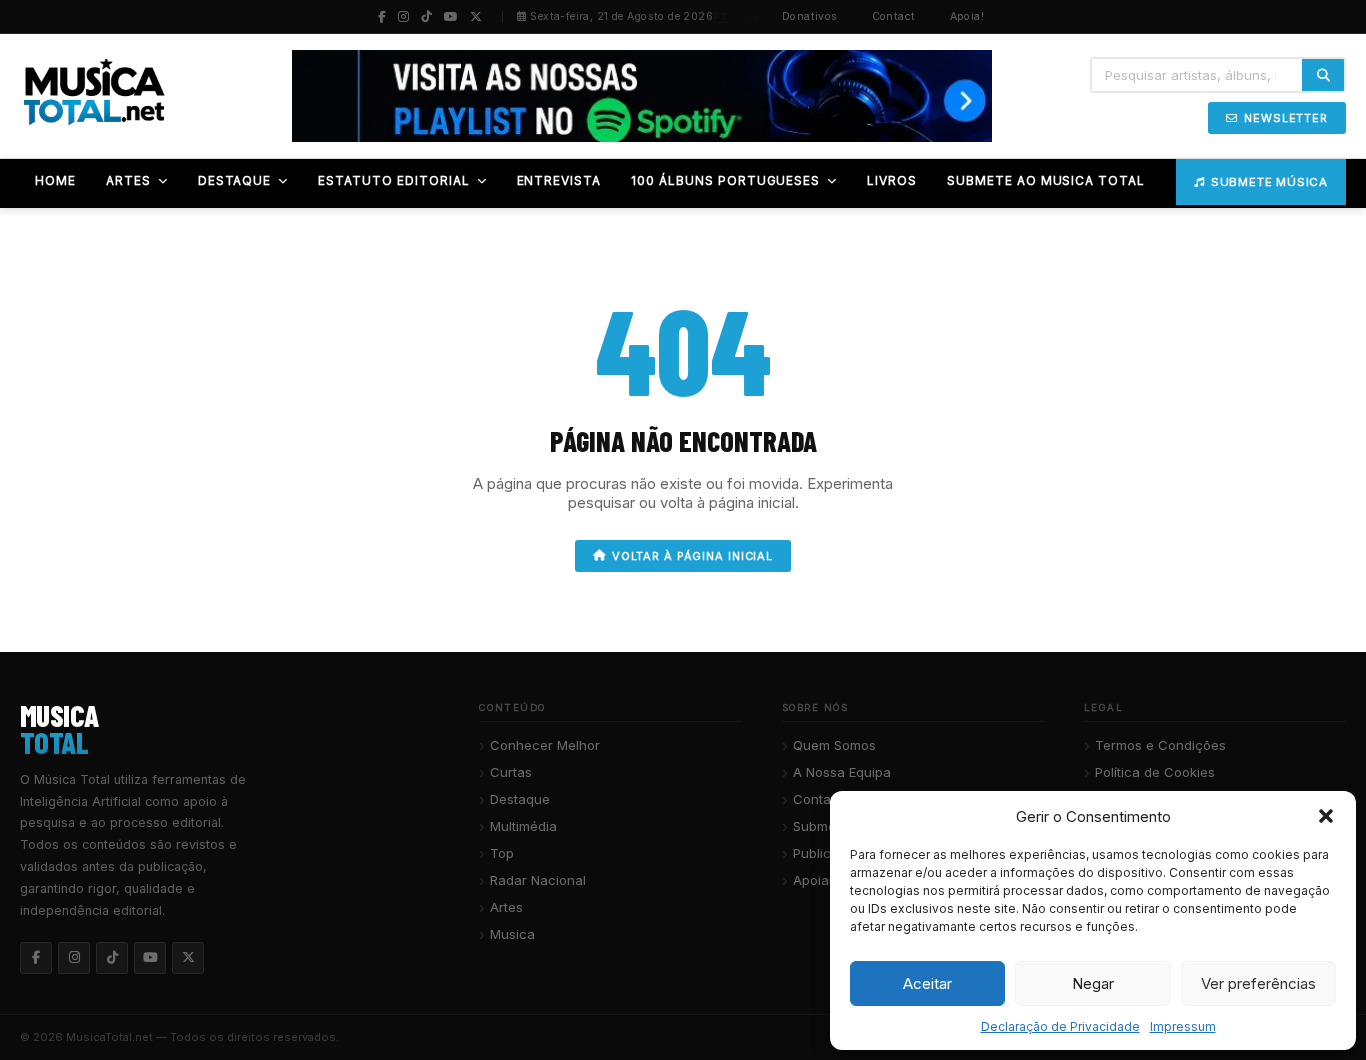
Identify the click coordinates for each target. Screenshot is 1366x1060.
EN (750, 17)
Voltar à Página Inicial (692, 556)
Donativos (810, 16)
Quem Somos (834, 745)
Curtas (511, 772)
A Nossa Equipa (842, 772)
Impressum (1183, 1026)
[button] (1326, 816)
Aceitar (927, 983)
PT (720, 17)
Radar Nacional (538, 880)
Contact (894, 16)
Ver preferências (1258, 983)
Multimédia (523, 826)
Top (502, 853)
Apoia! (967, 16)
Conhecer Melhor (545, 745)
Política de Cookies (1155, 772)
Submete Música (1269, 182)
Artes (506, 907)
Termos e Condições (1160, 745)
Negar (1093, 983)
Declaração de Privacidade (1060, 1026)
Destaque (520, 799)
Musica (512, 934)
